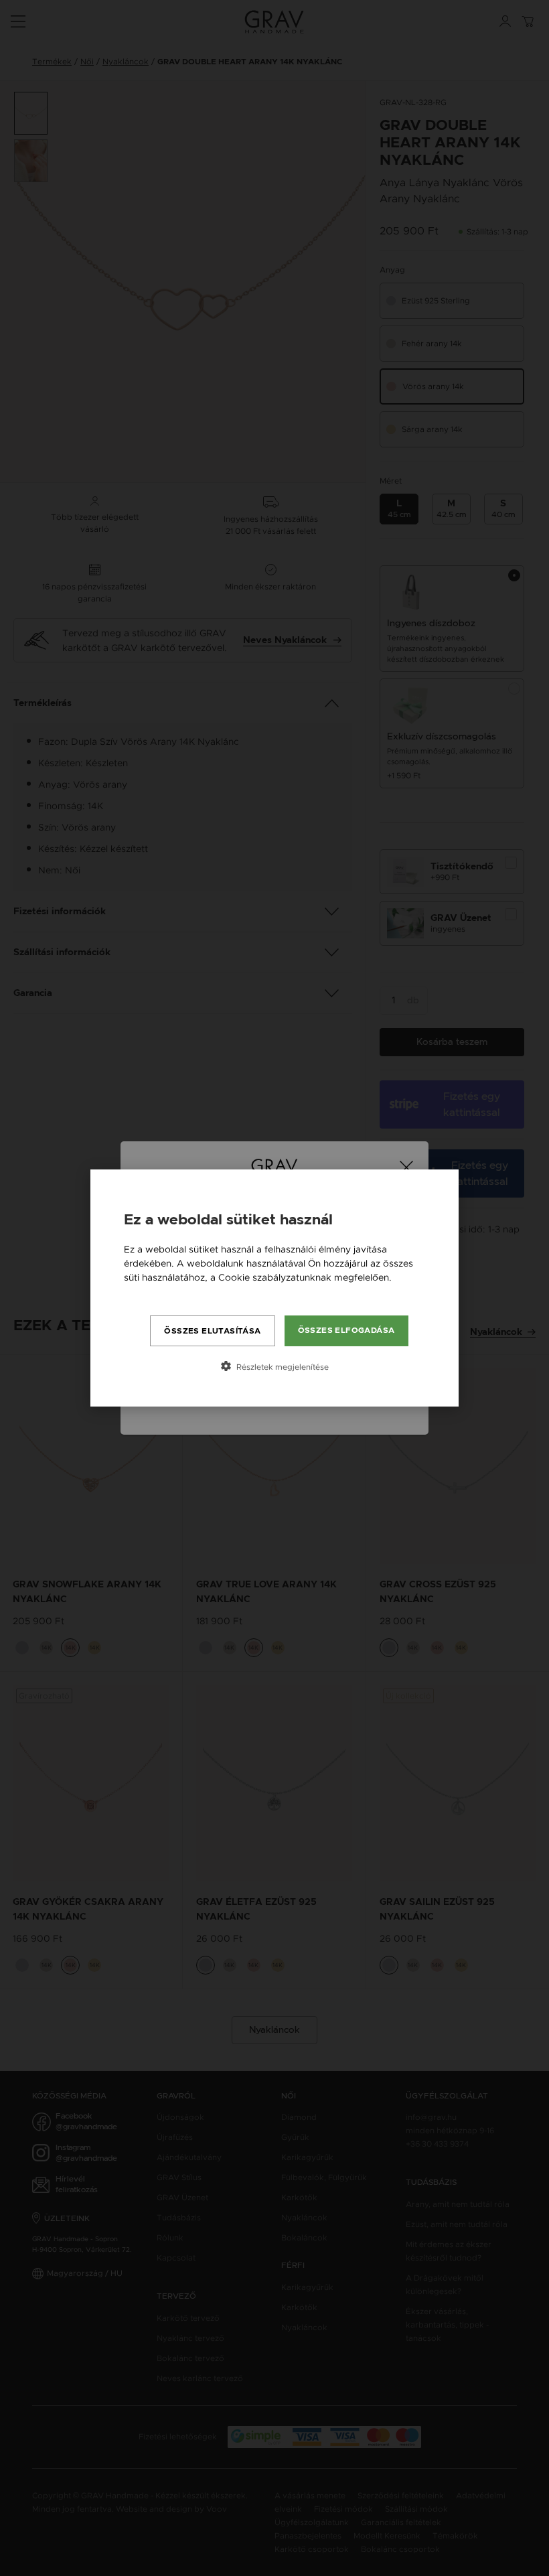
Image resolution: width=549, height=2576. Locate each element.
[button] (274, 1366)
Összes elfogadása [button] (346, 1330)
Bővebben (147, 1291)
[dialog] (274, 1288)
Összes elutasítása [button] (212, 1331)
